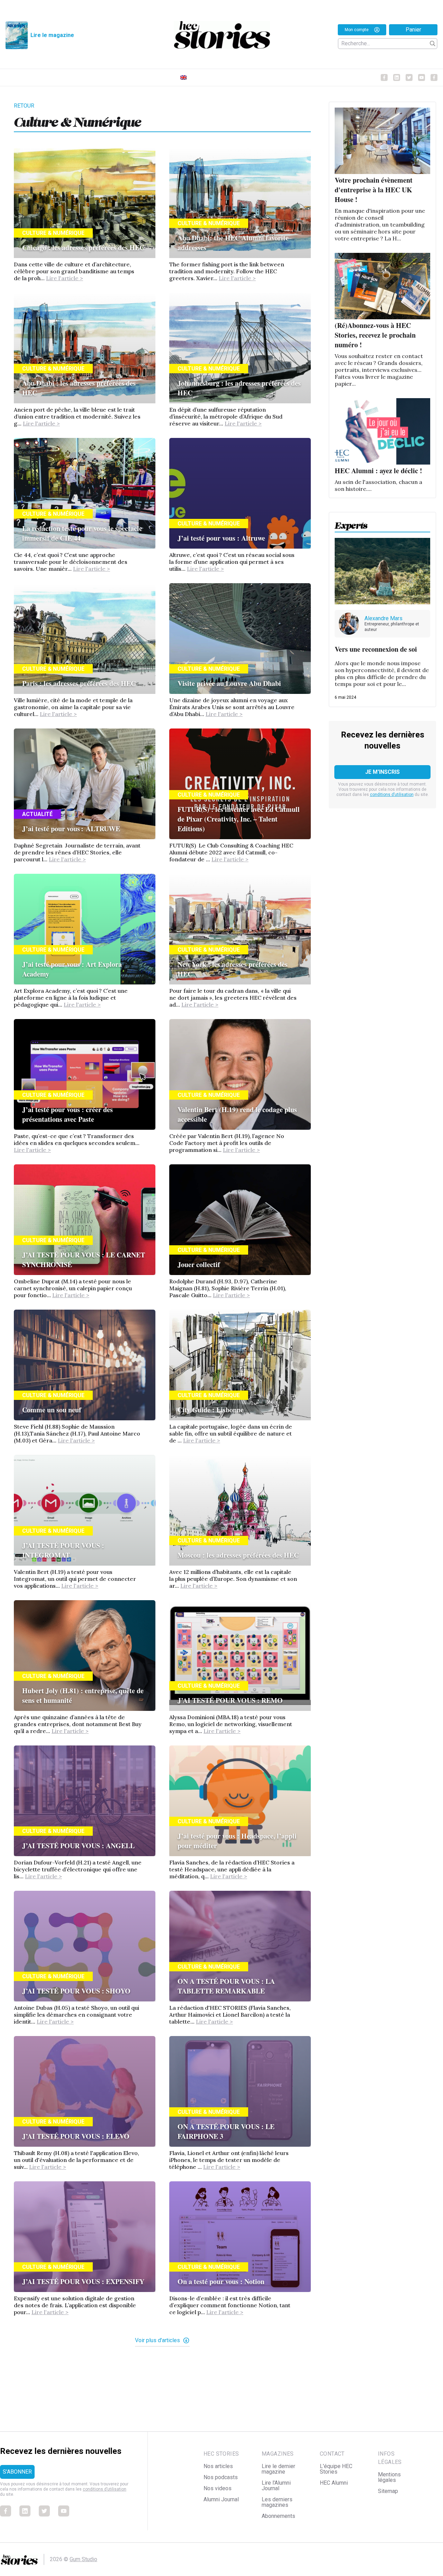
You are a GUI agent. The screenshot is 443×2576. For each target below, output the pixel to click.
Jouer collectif (199, 1264)
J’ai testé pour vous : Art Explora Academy (72, 969)
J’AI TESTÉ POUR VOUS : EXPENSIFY (83, 2281)
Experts (351, 523)
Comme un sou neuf (52, 1410)
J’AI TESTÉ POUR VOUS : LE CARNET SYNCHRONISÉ (84, 1260)
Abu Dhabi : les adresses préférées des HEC (79, 388)
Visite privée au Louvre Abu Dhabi (229, 683)
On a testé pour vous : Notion (221, 2281)
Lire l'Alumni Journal (276, 2486)
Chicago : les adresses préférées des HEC (83, 247)
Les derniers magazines (277, 2502)
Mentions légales (389, 2477)
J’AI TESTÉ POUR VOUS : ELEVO (76, 2136)
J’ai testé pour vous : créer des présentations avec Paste (67, 1114)
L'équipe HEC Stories (336, 2469)
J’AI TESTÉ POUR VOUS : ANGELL (78, 1846)
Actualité (37, 814)
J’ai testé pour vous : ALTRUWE (72, 829)
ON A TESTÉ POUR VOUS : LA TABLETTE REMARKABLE (226, 1986)
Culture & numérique (53, 233)
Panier (413, 30)
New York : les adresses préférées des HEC (233, 969)
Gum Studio (83, 2559)
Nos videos (218, 2488)
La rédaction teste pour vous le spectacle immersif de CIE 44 (82, 533)
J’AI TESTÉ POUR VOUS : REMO (230, 1700)
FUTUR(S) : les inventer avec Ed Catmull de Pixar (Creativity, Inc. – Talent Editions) (239, 819)
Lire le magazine (52, 35)
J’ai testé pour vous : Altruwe (221, 538)
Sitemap (388, 2491)
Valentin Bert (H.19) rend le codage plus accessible (237, 1114)
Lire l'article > (65, 278)
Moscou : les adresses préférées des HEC (238, 1555)
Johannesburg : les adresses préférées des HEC (239, 388)
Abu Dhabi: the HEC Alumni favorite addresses (233, 243)
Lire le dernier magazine (278, 2469)
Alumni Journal (221, 2499)
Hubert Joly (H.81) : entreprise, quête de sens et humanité (83, 1695)
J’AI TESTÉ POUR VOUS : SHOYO (76, 1991)
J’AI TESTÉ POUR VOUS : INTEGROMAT (63, 1550)
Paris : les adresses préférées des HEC (79, 683)
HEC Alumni (334, 2483)
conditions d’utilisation (392, 795)
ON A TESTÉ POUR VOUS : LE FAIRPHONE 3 (226, 2131)
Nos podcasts (221, 2477)
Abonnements (278, 2516)
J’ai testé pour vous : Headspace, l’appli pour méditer (237, 1841)
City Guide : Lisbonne (211, 1410)
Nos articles (218, 2466)
